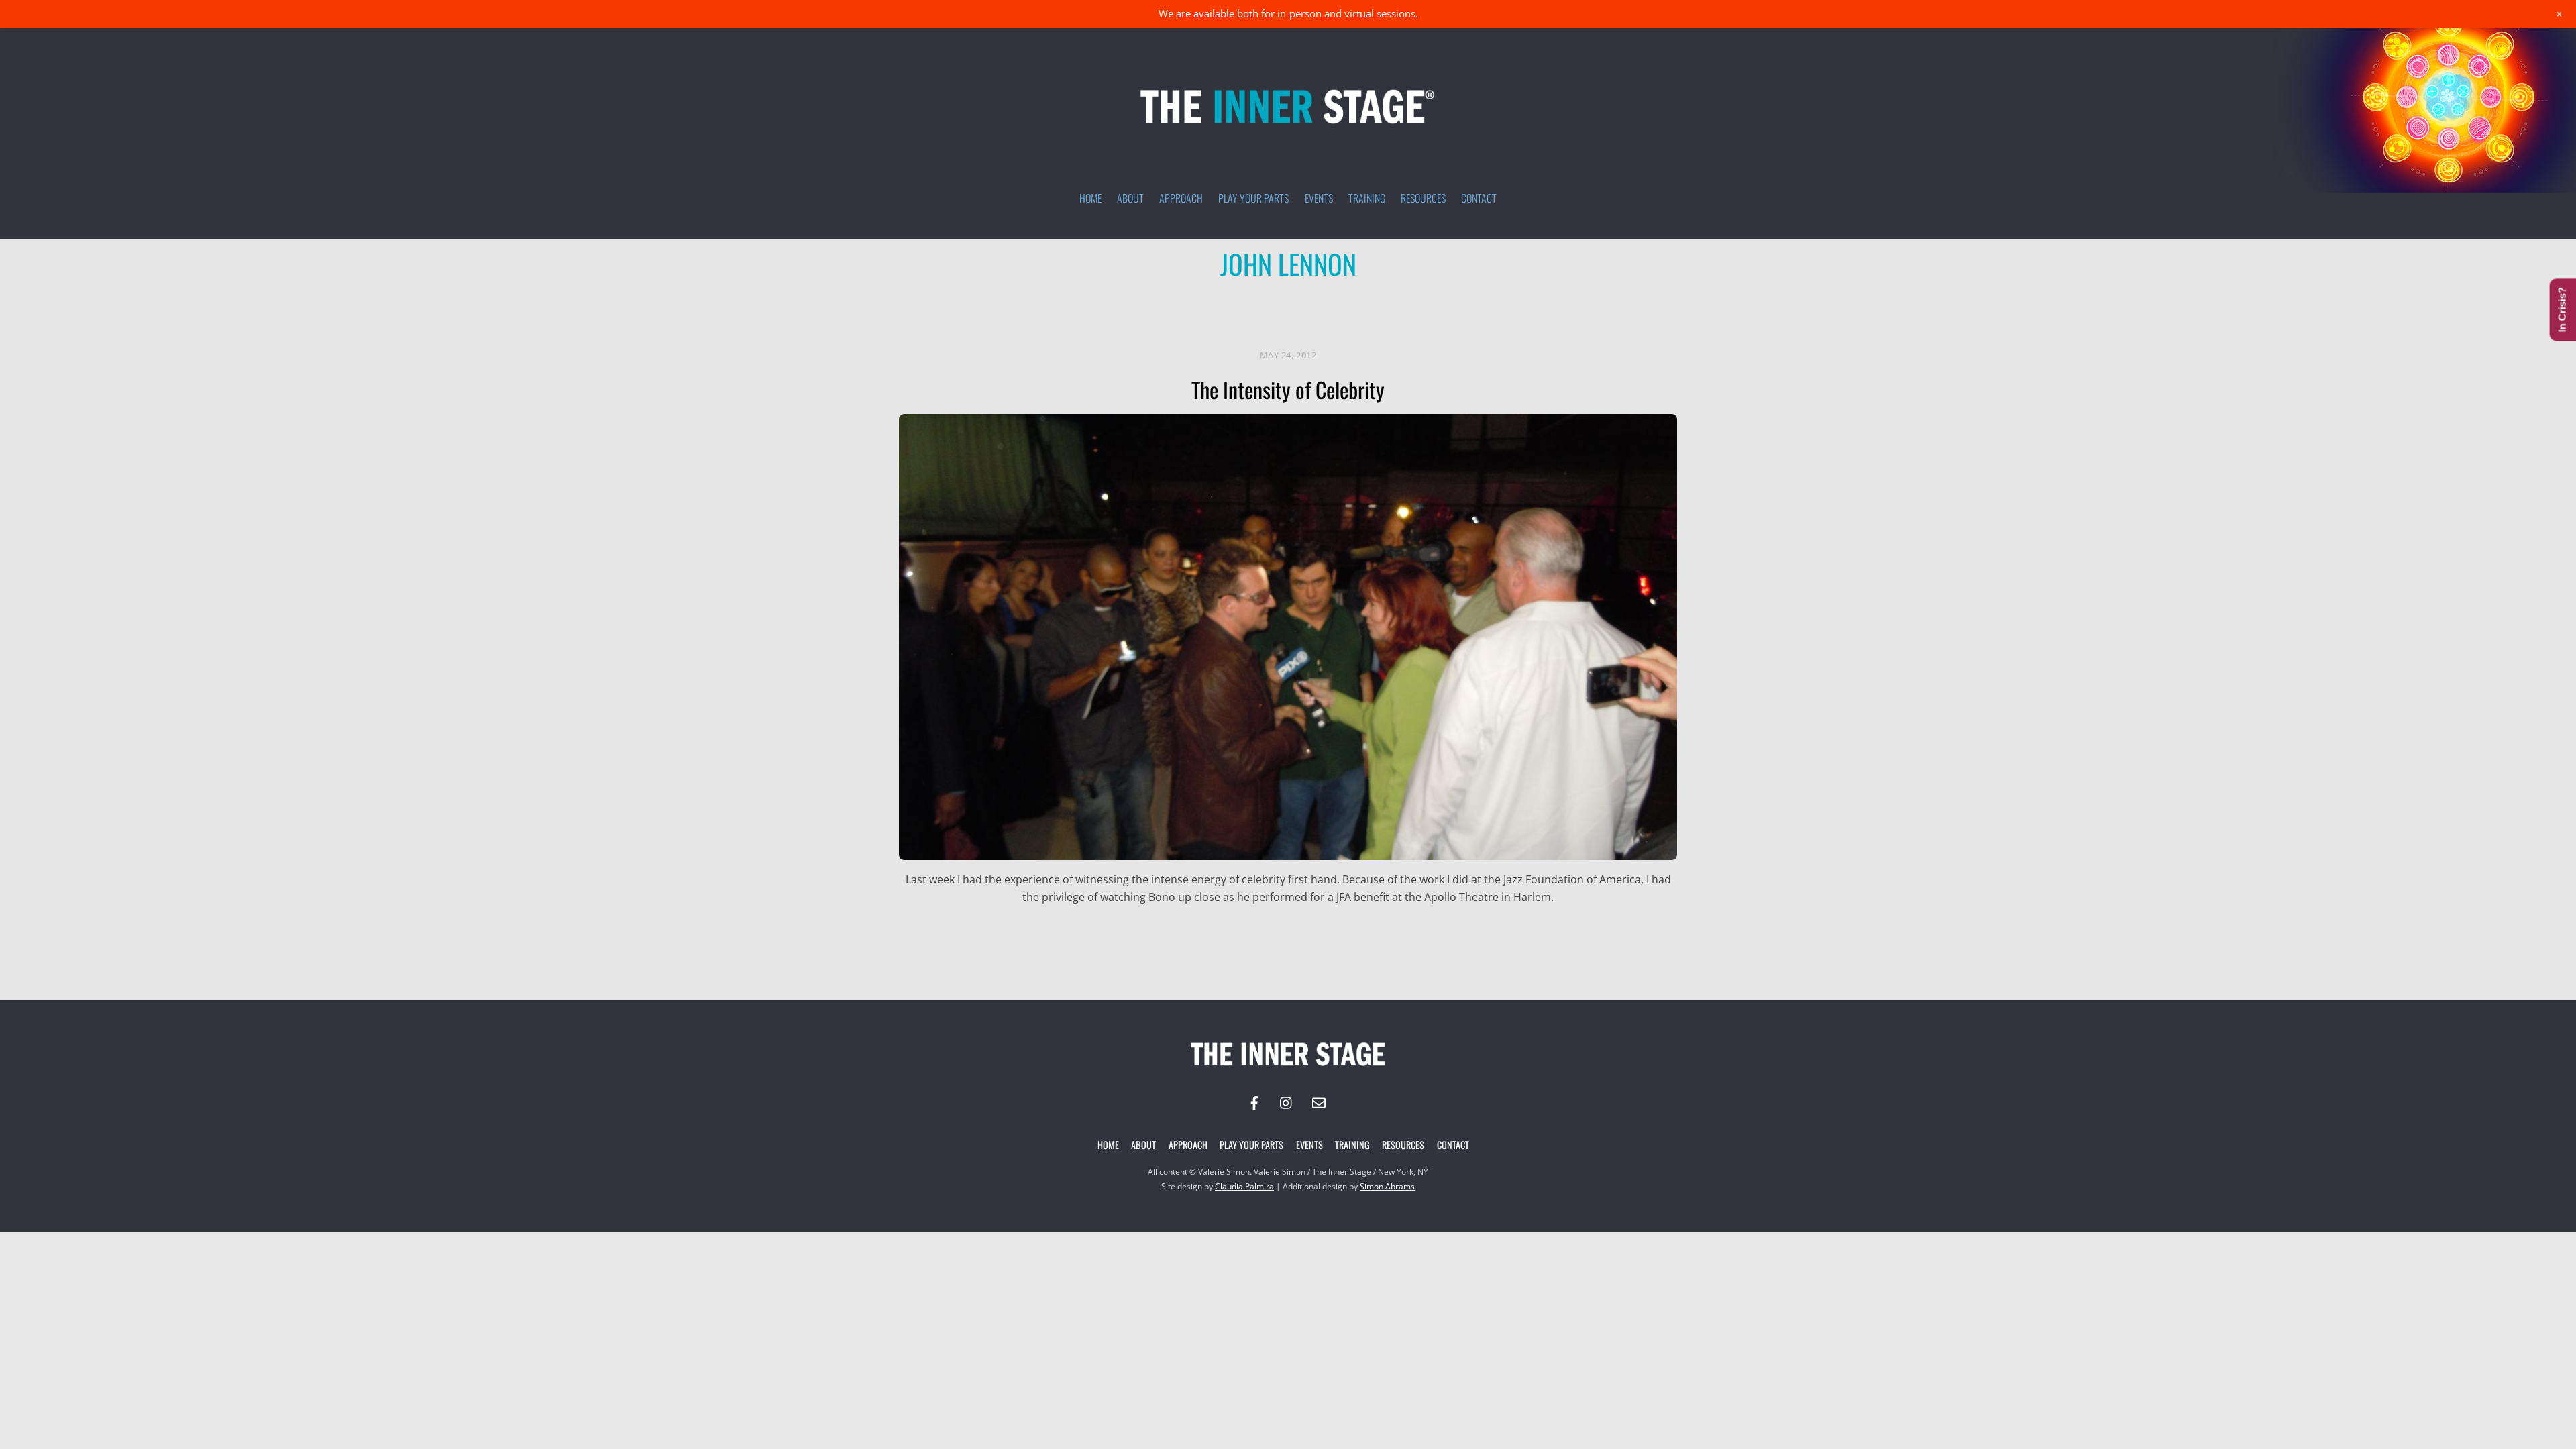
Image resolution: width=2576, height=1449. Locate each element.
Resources (1423, 198)
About (1130, 198)
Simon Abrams (1387, 1186)
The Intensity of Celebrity (1288, 389)
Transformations (1425, 316)
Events (1319, 198)
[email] (1319, 1102)
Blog (1169, 316)
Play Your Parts (1253, 198)
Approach (1181, 198)
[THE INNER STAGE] (1288, 129)
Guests (1217, 316)
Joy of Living (1285, 316)
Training (1367, 198)
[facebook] (1254, 1102)
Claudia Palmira (1244, 1186)
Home (1090, 198)
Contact (1479, 198)
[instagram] (1287, 1102)
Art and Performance (1084, 316)
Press (1348, 316)
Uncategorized (1526, 316)
